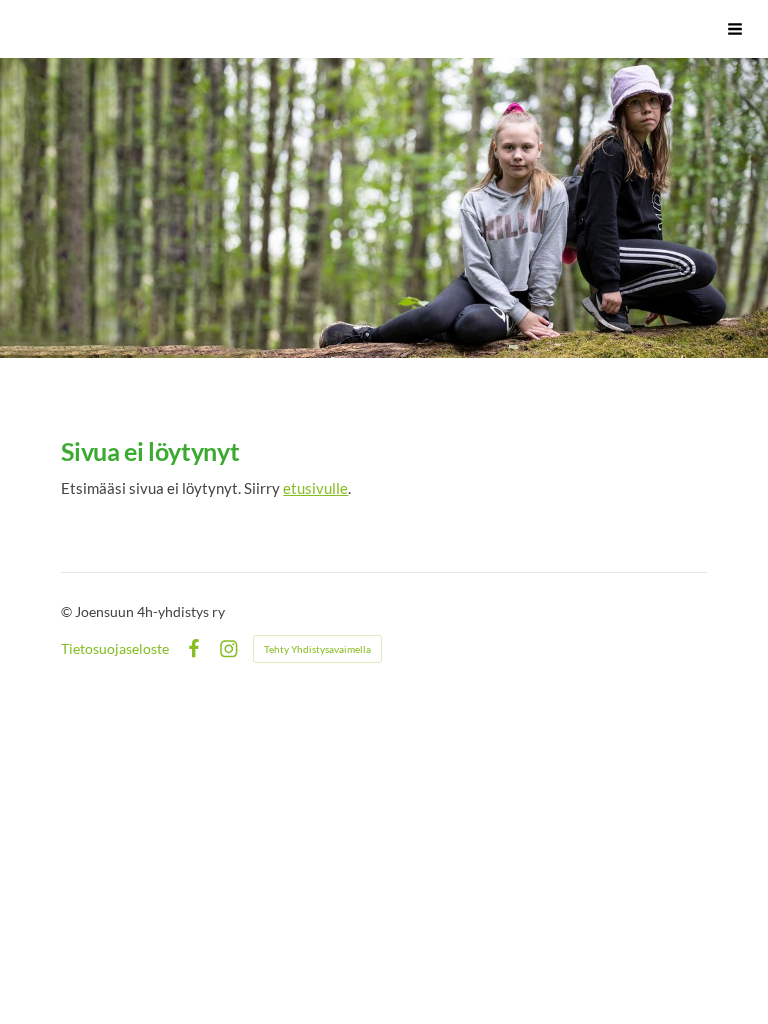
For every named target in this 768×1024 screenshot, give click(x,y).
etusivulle (315, 488)
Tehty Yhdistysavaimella (317, 649)
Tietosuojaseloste (115, 649)
